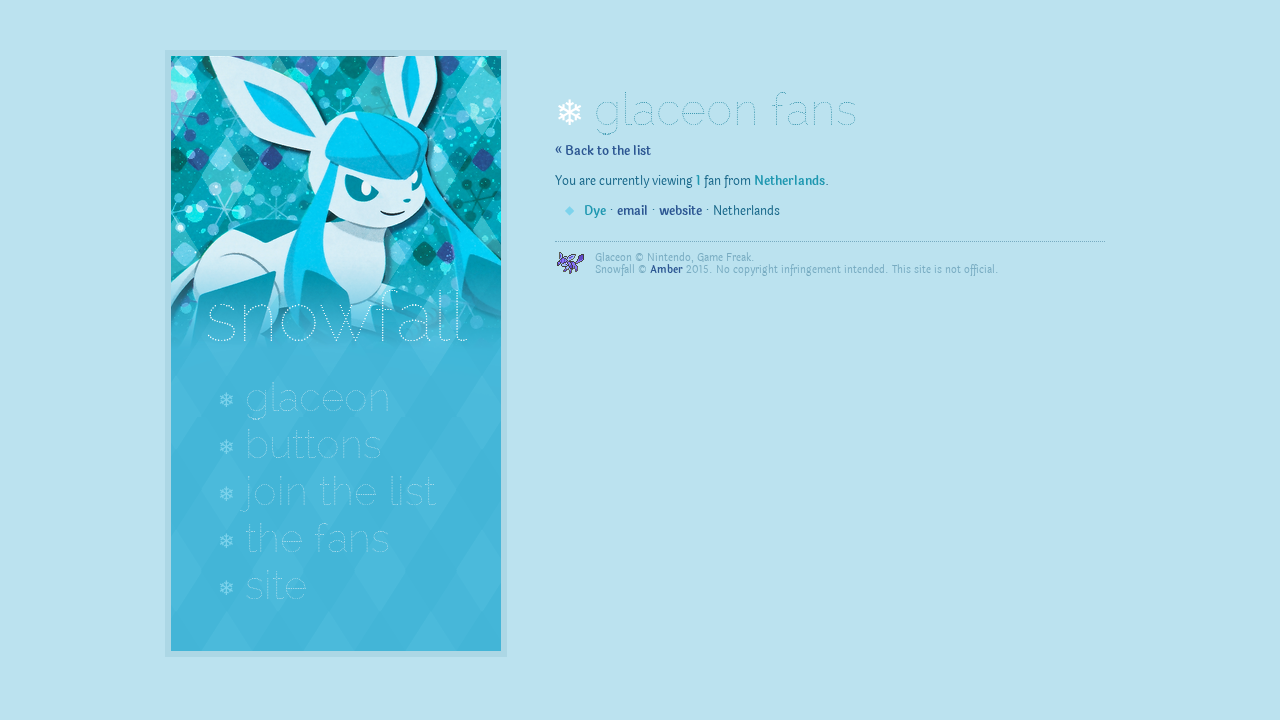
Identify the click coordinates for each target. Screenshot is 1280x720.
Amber (666, 269)
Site (276, 585)
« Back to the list (603, 151)
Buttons (313, 444)
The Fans (317, 538)
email (632, 211)
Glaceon (318, 397)
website (680, 211)
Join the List (340, 491)
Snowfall (336, 316)
